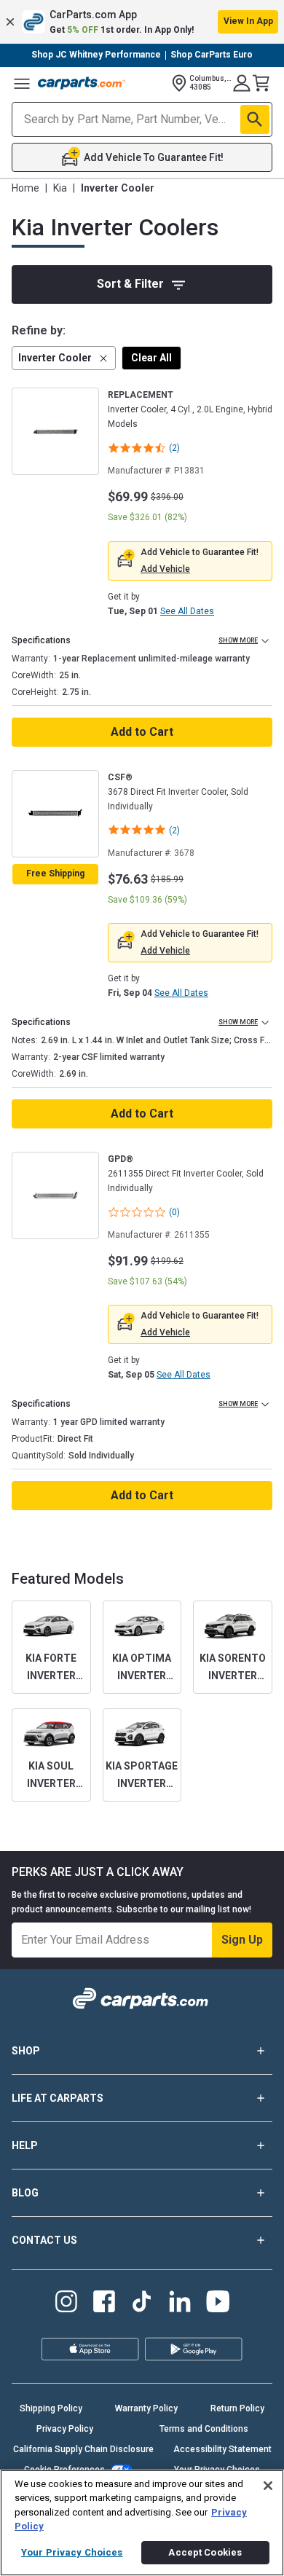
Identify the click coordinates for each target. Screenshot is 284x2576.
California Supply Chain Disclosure (83, 2449)
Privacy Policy (65, 2429)
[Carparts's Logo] (82, 83)
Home (25, 188)
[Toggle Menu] (22, 83)
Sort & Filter (130, 284)
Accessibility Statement (222, 2449)
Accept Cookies (205, 2552)
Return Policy (237, 2408)
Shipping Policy (51, 2408)
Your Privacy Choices (72, 2552)
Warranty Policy (146, 2408)
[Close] (268, 2486)
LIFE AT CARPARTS (58, 2098)
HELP (25, 2145)
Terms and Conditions (204, 2429)
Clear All (151, 358)
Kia (60, 188)
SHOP (26, 2051)
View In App (248, 21)
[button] (142, 22)
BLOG (25, 2193)
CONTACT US (44, 2240)
